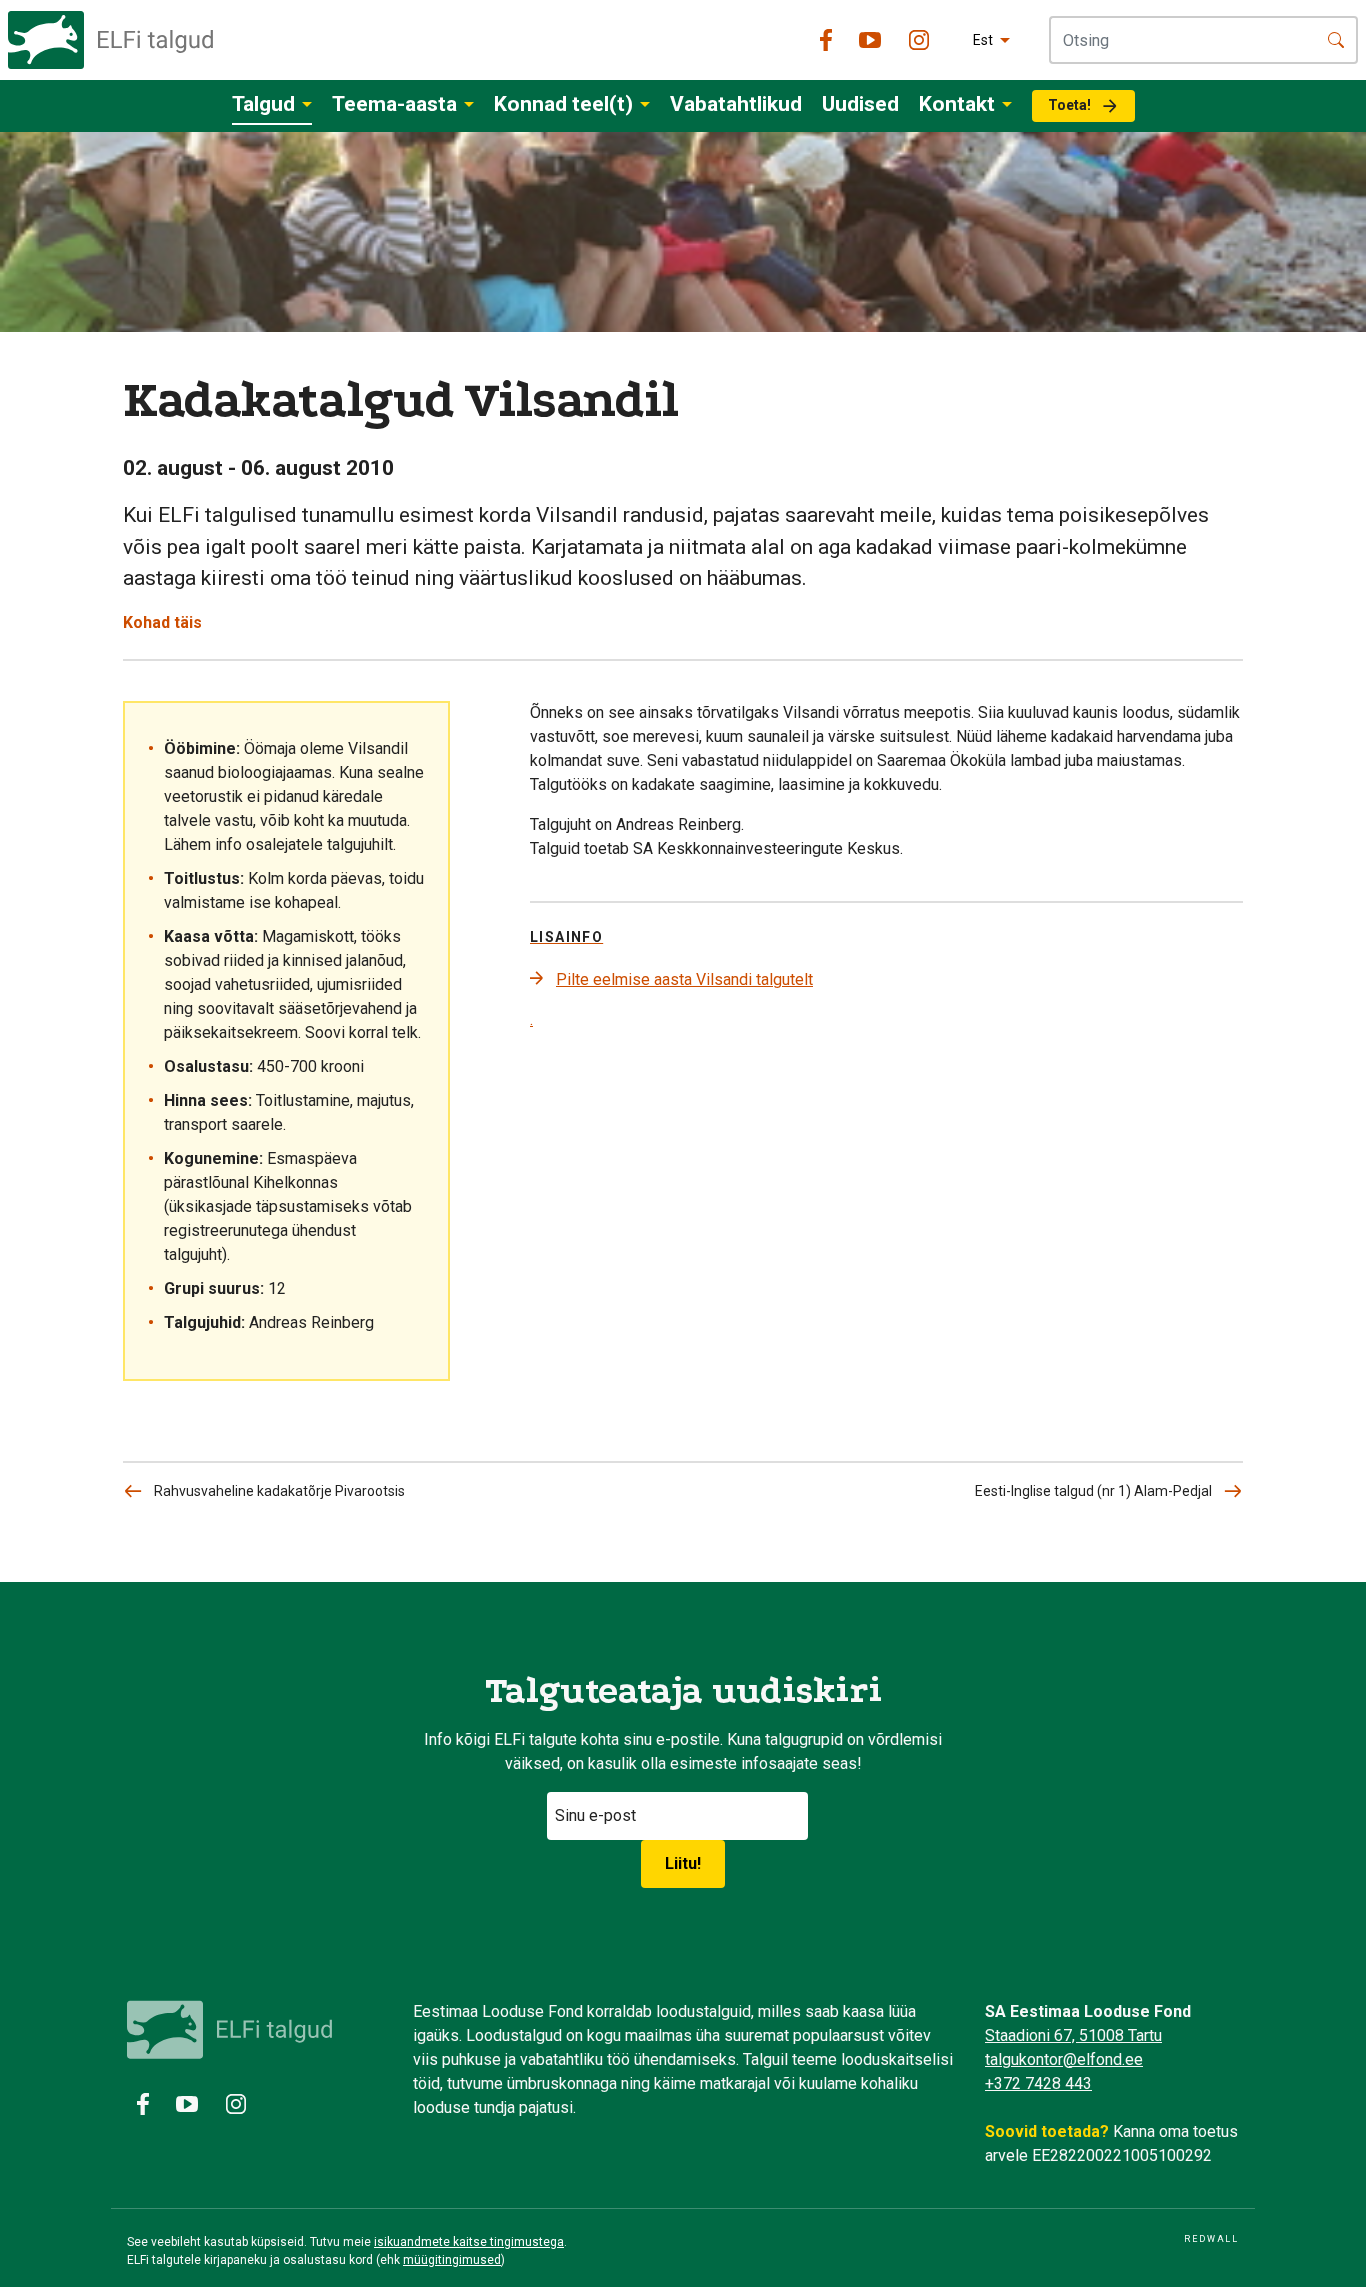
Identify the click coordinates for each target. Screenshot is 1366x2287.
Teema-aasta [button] (394, 104)
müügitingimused (452, 2260)
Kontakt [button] (957, 104)
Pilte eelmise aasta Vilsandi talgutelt (684, 979)
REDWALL (1211, 2239)
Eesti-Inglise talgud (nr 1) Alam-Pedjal (1093, 1491)
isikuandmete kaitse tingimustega (469, 2242)
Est (983, 40)
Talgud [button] (263, 104)
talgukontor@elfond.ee (1064, 2059)
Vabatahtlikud (736, 104)
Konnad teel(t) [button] (563, 104)
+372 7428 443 (1038, 2083)
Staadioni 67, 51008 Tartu (1073, 2035)
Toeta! (1069, 105)
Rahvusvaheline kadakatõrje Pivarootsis (279, 1491)
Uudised (860, 104)
